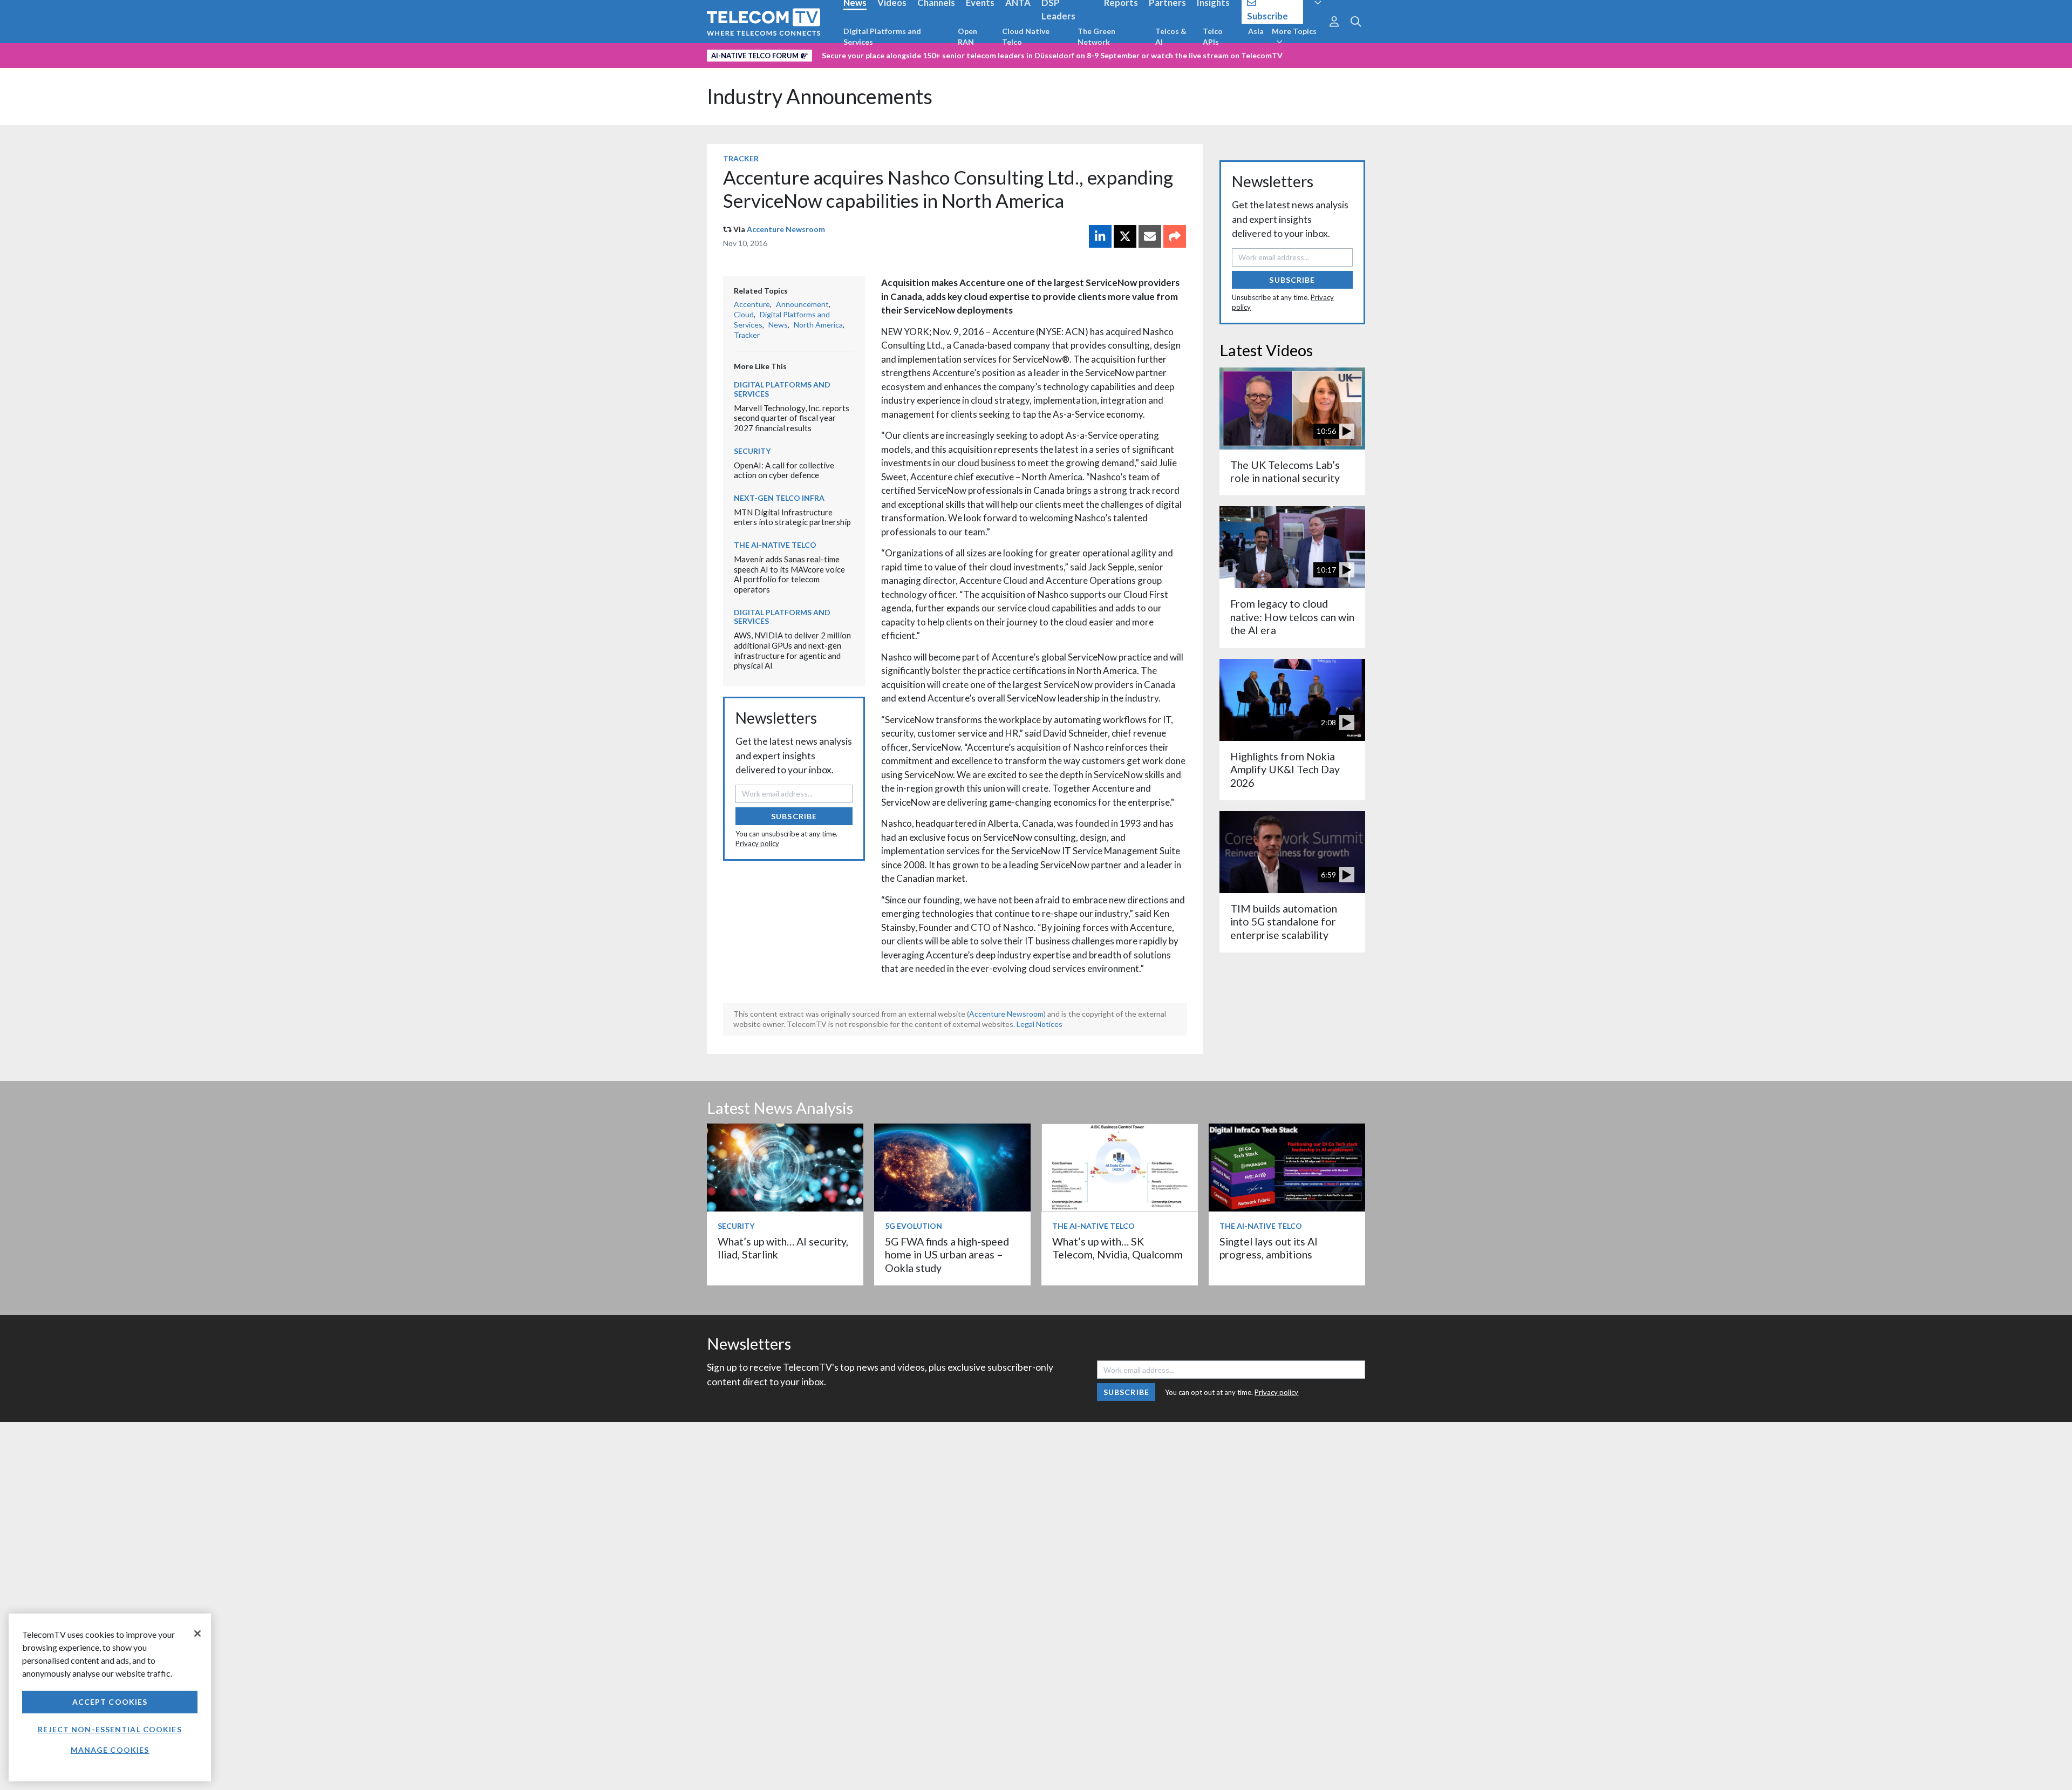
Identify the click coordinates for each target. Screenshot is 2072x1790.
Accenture (752, 304)
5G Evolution (914, 1226)
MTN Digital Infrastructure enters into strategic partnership (792, 517)
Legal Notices (1040, 1024)
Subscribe (794, 816)
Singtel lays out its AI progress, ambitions (1269, 1248)
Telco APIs (1213, 36)
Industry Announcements (820, 96)
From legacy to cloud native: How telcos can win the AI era (1292, 617)
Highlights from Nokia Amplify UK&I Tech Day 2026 (1285, 770)
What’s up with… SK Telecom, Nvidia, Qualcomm (1117, 1248)
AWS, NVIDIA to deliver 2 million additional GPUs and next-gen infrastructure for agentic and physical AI (792, 650)
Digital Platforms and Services (882, 36)
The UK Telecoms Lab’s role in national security (1285, 471)
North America (818, 325)
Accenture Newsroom (786, 229)
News (778, 325)
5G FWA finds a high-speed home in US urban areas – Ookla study (947, 1255)
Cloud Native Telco (1026, 36)
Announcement (802, 304)
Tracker (741, 158)
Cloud (744, 314)
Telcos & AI (1171, 36)
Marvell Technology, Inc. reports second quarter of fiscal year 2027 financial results (792, 418)
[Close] (197, 1634)
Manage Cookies (110, 1750)
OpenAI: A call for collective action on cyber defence (784, 470)
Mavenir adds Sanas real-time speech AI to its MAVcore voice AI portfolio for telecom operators (789, 574)
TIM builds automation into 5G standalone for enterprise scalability (1284, 922)
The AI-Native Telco (775, 545)
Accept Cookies (110, 1702)
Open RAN (967, 36)
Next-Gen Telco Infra (779, 498)
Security (752, 451)
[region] (110, 1697)
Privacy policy (757, 843)
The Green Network (1096, 36)
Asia (1256, 31)
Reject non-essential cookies (110, 1729)
